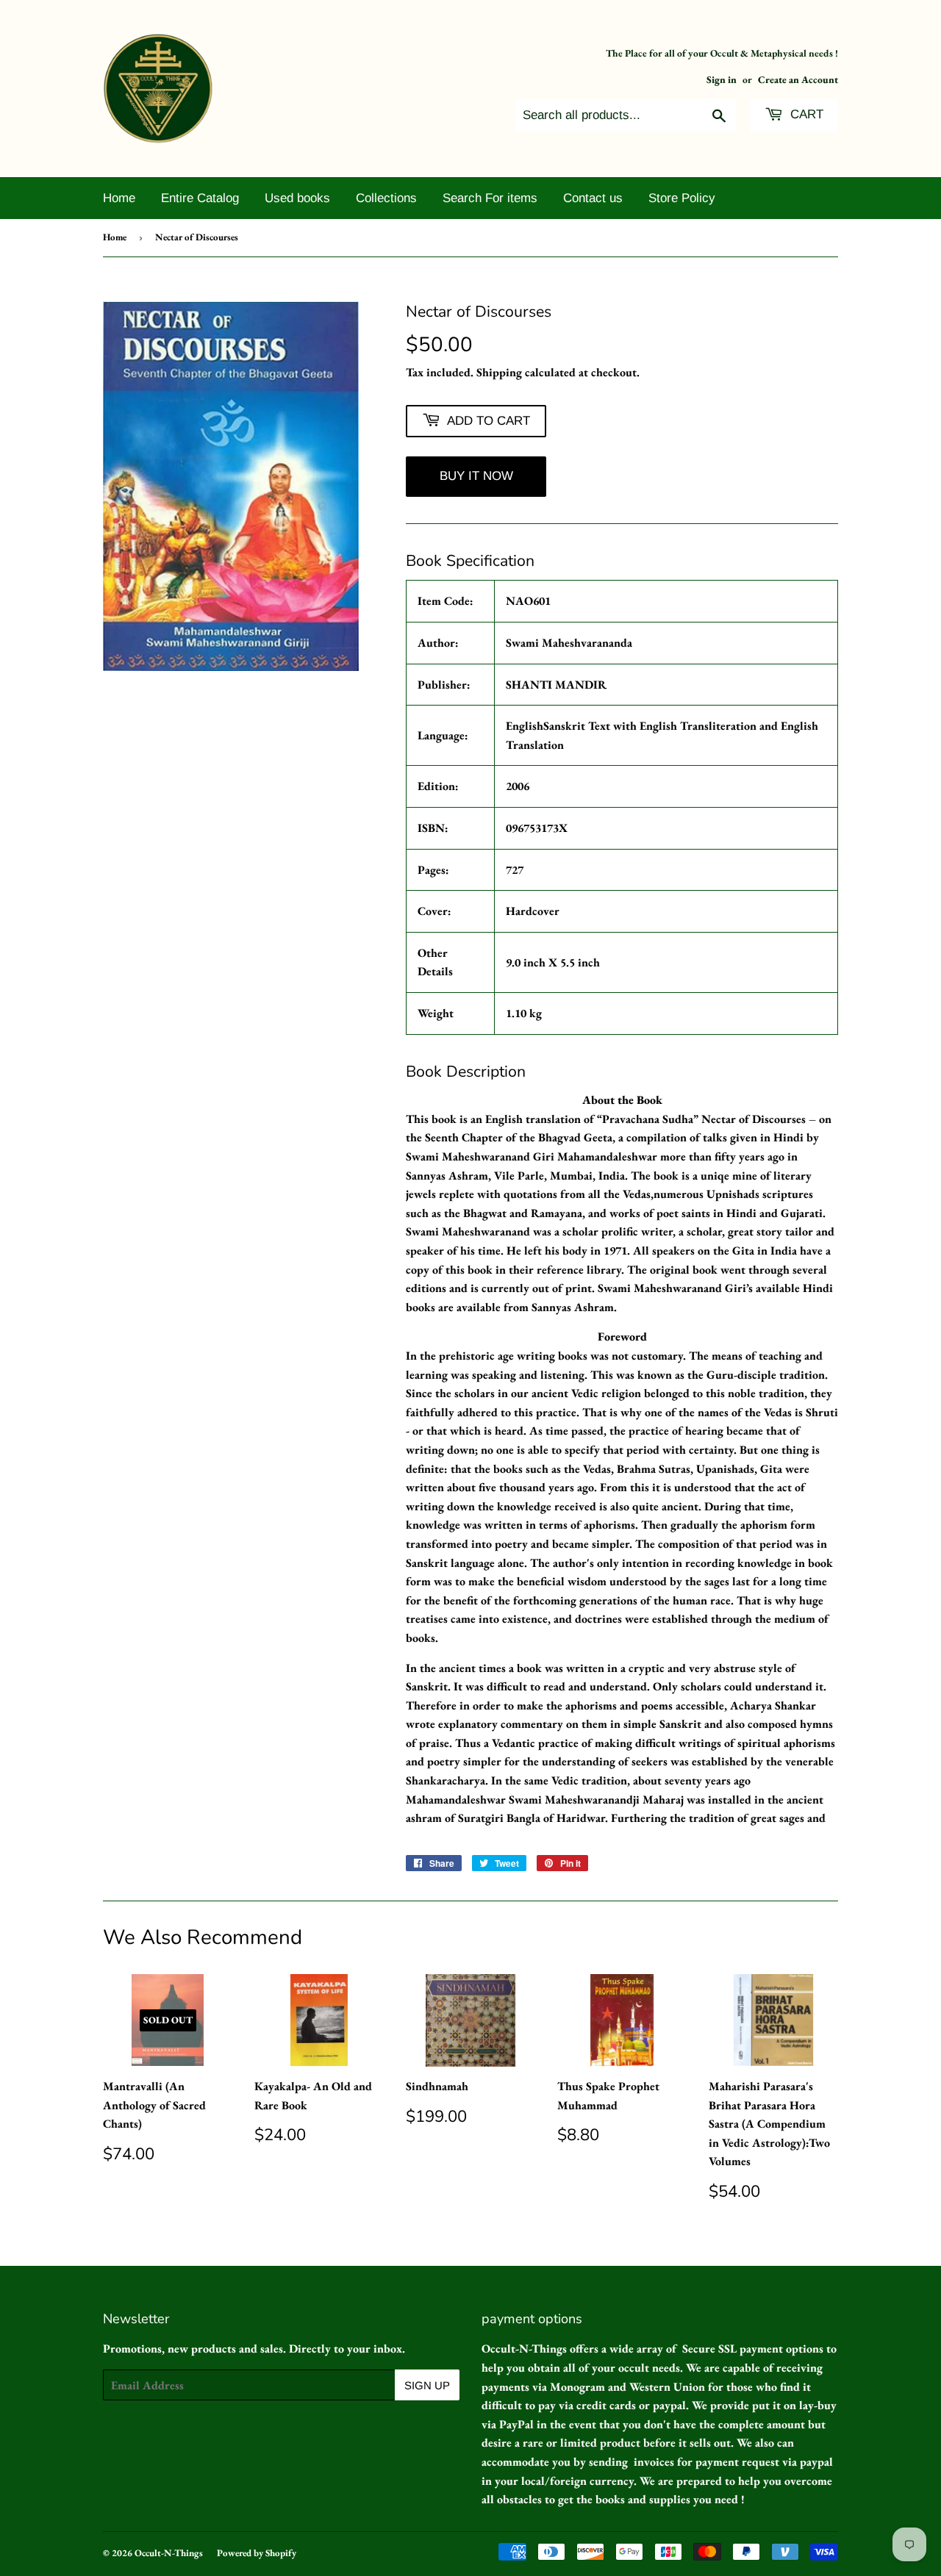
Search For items (490, 198)
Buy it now (476, 476)
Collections (386, 198)
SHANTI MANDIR (556, 685)
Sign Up (427, 2385)
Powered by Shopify (257, 2553)
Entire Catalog (200, 198)
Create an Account (798, 79)
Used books (297, 198)
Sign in (722, 79)
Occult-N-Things (169, 2553)
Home (119, 198)
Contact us (593, 198)
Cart (805, 114)
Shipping (499, 372)
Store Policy (682, 198)
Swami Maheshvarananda (569, 643)
